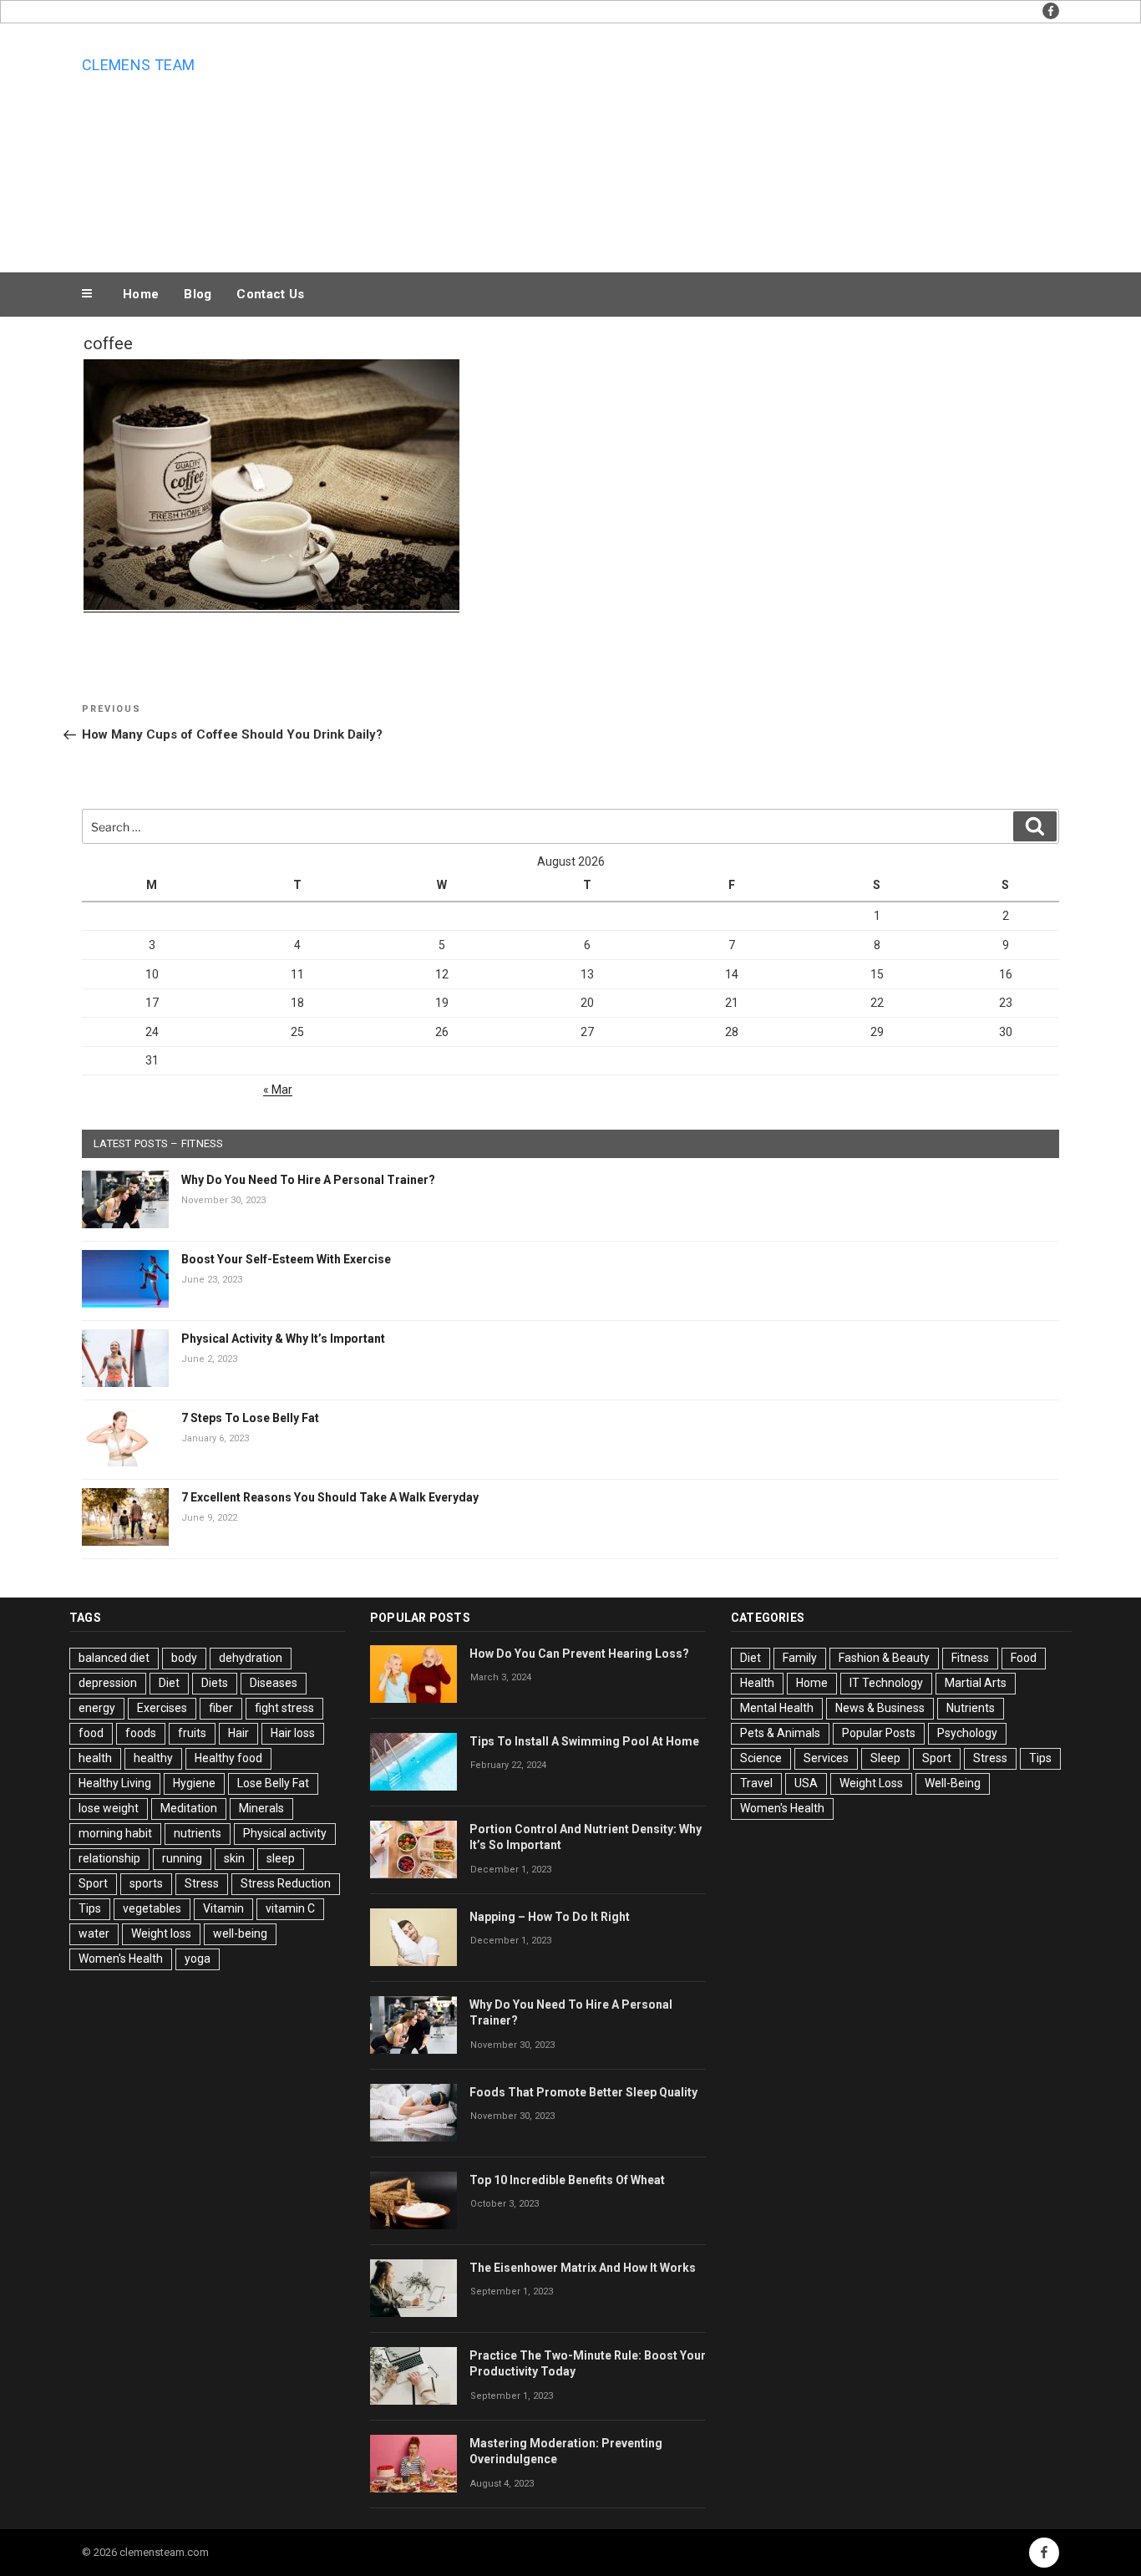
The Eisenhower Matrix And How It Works (583, 2268)
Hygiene (194, 1783)
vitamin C (290, 1908)
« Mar (278, 1090)
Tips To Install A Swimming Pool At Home (584, 1741)
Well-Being (953, 1783)
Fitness (970, 1658)
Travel (756, 1783)
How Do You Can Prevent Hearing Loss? (579, 1654)
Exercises (162, 1708)
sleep (281, 1858)
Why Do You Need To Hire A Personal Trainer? (308, 1180)
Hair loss (293, 1733)
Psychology (967, 1733)
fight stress (284, 1708)
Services (826, 1758)
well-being (240, 1933)
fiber (221, 1708)
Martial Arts (976, 1683)
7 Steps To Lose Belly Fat (250, 1418)
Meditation (189, 1808)
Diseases (274, 1683)
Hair (238, 1733)
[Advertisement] (738, 144)
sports (146, 1883)
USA (806, 1783)
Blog (198, 294)
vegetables (152, 1908)
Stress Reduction (286, 1883)
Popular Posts (879, 1733)
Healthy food (228, 1758)
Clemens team (138, 65)
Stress (202, 1883)
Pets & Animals (780, 1733)
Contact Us (270, 294)
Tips (90, 1908)
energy (97, 1708)
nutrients (198, 1833)
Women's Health (121, 1959)
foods (141, 1733)
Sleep (885, 1758)
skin (234, 1858)
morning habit (115, 1833)
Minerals (261, 1808)
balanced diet (114, 1658)
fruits (192, 1733)
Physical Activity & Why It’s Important (283, 1339)
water (94, 1933)
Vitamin (223, 1908)
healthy (153, 1758)
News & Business (880, 1708)
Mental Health (777, 1708)
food (91, 1733)
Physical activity (285, 1833)
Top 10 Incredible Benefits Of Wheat (567, 2180)
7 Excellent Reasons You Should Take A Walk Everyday (330, 1497)
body (184, 1658)
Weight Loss (871, 1783)
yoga (198, 1959)
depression (108, 1683)
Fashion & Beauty (884, 1658)
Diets (215, 1683)
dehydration (251, 1658)
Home (141, 294)
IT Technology (886, 1683)
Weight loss (161, 1933)
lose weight (109, 1808)
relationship (109, 1858)
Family (800, 1658)
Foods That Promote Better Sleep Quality (583, 2092)
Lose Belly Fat (273, 1783)
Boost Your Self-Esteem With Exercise (286, 1259)
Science (761, 1758)
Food (1024, 1658)
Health (757, 1683)
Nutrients (971, 1708)
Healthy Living (115, 1783)
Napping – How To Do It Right (550, 1917)
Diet (169, 1683)
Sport (93, 1883)
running (182, 1858)
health (95, 1758)
